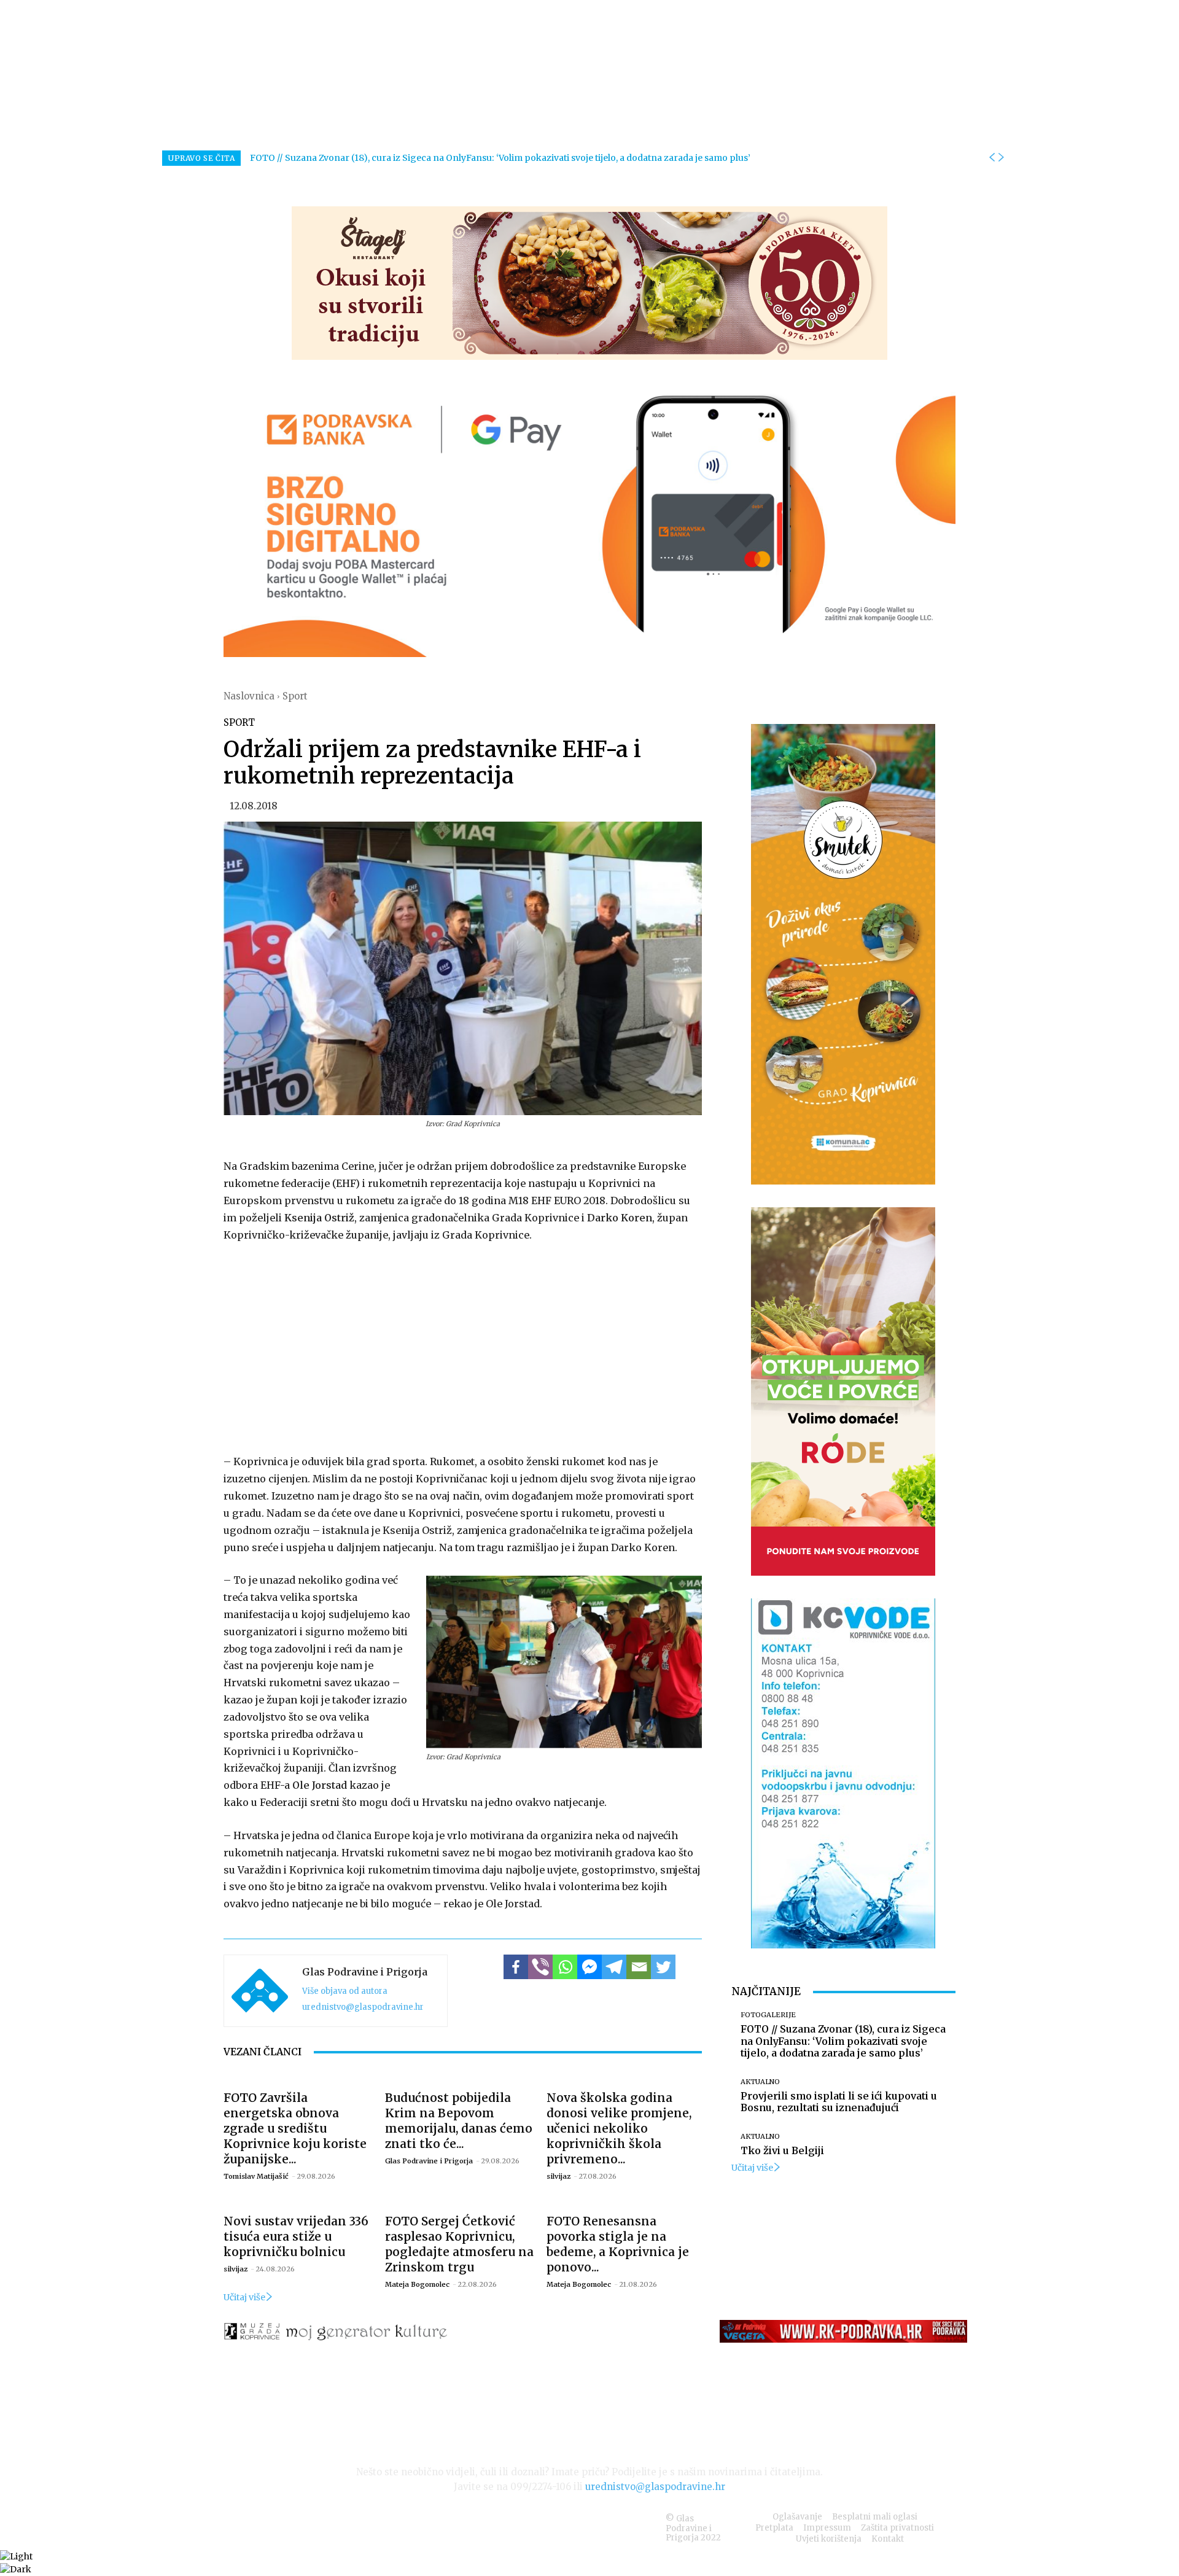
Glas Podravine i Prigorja (365, 1972)
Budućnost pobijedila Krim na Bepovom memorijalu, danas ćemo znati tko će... (459, 2121)
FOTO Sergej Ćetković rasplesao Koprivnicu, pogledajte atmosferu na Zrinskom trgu (459, 2244)
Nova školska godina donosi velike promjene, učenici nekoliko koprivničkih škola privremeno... (619, 2128)
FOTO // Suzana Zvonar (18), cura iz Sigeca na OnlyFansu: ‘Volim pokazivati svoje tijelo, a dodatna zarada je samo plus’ (500, 158)
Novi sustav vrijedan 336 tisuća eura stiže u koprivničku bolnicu (296, 2236)
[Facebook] (516, 1967)
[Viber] (540, 1967)
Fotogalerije (768, 2015)
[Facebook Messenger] (589, 1967)
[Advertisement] (463, 1346)
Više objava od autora (345, 1991)
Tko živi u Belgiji (782, 2150)
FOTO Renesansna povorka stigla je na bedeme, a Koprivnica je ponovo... (618, 2244)
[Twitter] (663, 1967)
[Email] (639, 1967)
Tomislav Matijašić (256, 2176)
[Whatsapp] (565, 1967)
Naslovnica (249, 696)
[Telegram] (614, 1967)
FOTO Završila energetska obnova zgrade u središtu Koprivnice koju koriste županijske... (295, 2128)
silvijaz (558, 2176)
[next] (1001, 158)
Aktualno (760, 2082)
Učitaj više (244, 2297)
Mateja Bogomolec (417, 2284)
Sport (295, 696)
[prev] (992, 158)
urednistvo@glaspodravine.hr (363, 2007)
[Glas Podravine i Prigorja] (260, 1991)
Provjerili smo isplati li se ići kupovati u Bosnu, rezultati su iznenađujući (839, 2102)
